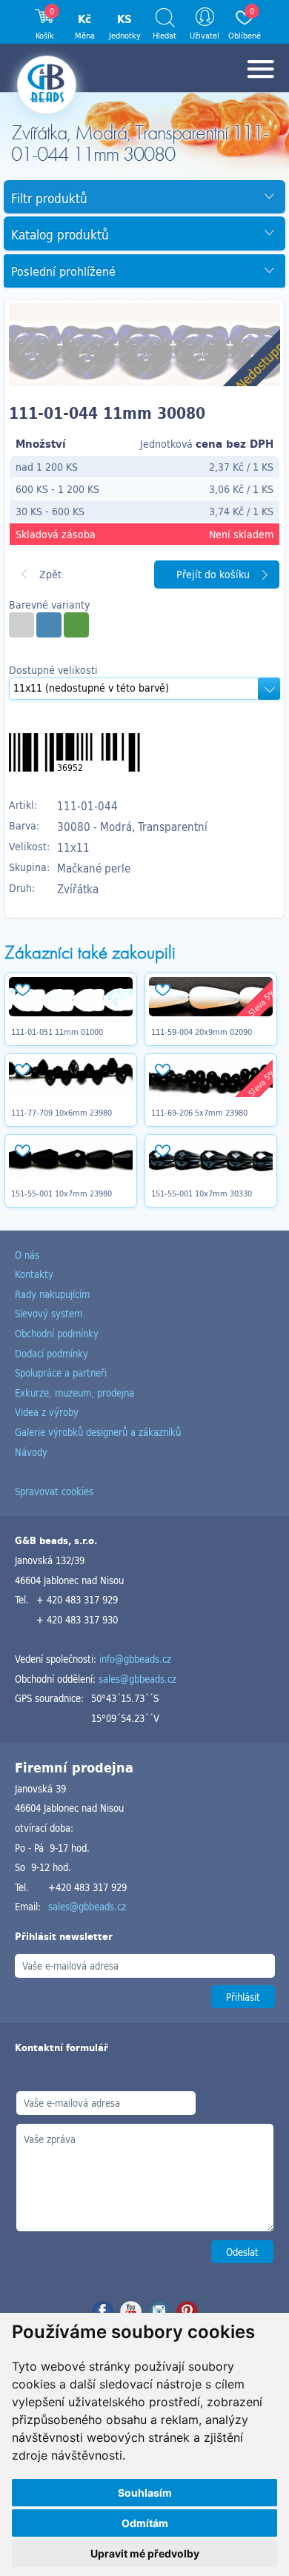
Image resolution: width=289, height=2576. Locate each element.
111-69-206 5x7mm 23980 (199, 1113)
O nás (27, 1255)
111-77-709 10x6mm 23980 (62, 1113)
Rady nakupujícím (52, 1294)
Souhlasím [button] (145, 2493)
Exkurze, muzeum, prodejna (74, 1393)
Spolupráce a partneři (61, 1373)
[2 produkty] (21, 625)
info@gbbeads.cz (135, 1659)
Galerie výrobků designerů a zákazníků (98, 1432)
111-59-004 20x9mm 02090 (202, 1032)
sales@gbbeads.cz (137, 1679)
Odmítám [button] (145, 2523)
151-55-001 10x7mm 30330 (202, 1193)
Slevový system (49, 1313)
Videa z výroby (47, 1412)
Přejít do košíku (213, 574)
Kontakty (34, 1274)
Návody (31, 1452)
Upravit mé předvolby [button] (145, 2553)
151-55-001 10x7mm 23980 (62, 1193)
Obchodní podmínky (57, 1333)
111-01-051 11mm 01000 (57, 1032)
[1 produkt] (49, 625)
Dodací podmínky (52, 1353)
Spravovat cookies (54, 1491)
